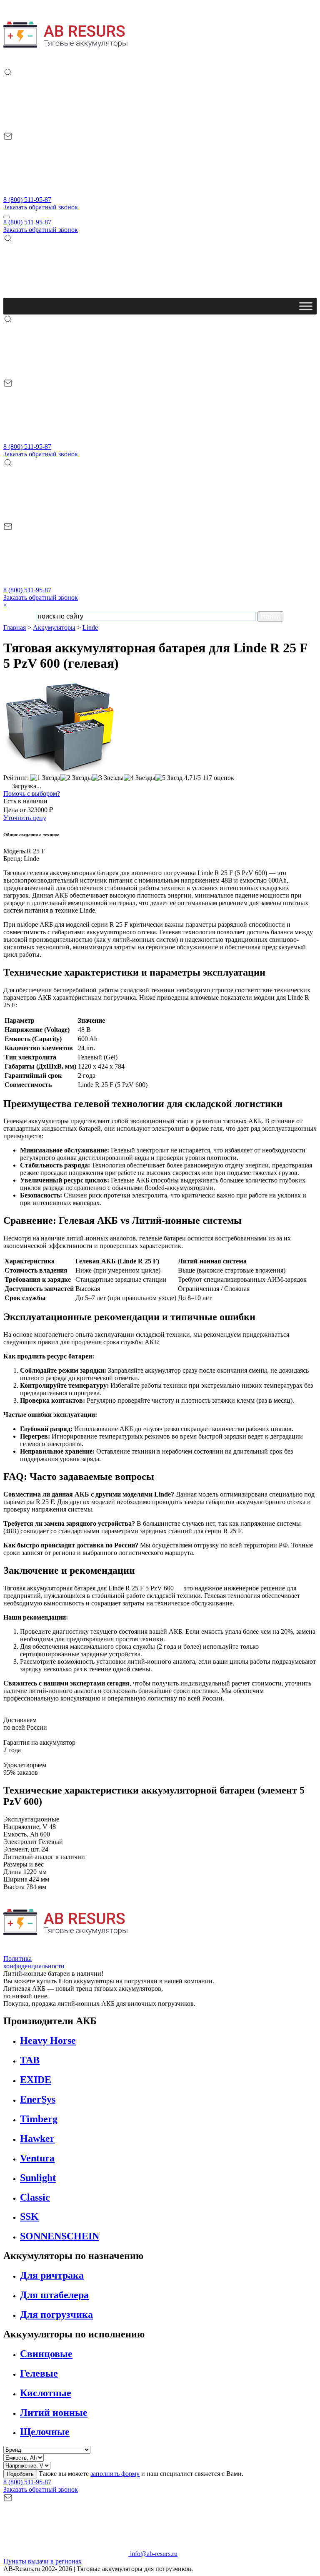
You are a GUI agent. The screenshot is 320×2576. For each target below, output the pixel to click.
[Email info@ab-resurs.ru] (66, 192)
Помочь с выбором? (32, 794)
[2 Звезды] (76, 778)
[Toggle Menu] (306, 306)
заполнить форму (115, 2474)
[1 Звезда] (45, 778)
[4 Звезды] (140, 778)
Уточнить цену (25, 818)
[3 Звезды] (108, 778)
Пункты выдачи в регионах (42, 2561)
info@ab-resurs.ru (153, 2554)
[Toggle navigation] (7, 217)
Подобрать (20, 2474)
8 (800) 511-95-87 (27, 200)
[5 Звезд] (169, 778)
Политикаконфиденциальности (34, 1962)
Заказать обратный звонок (41, 207)
